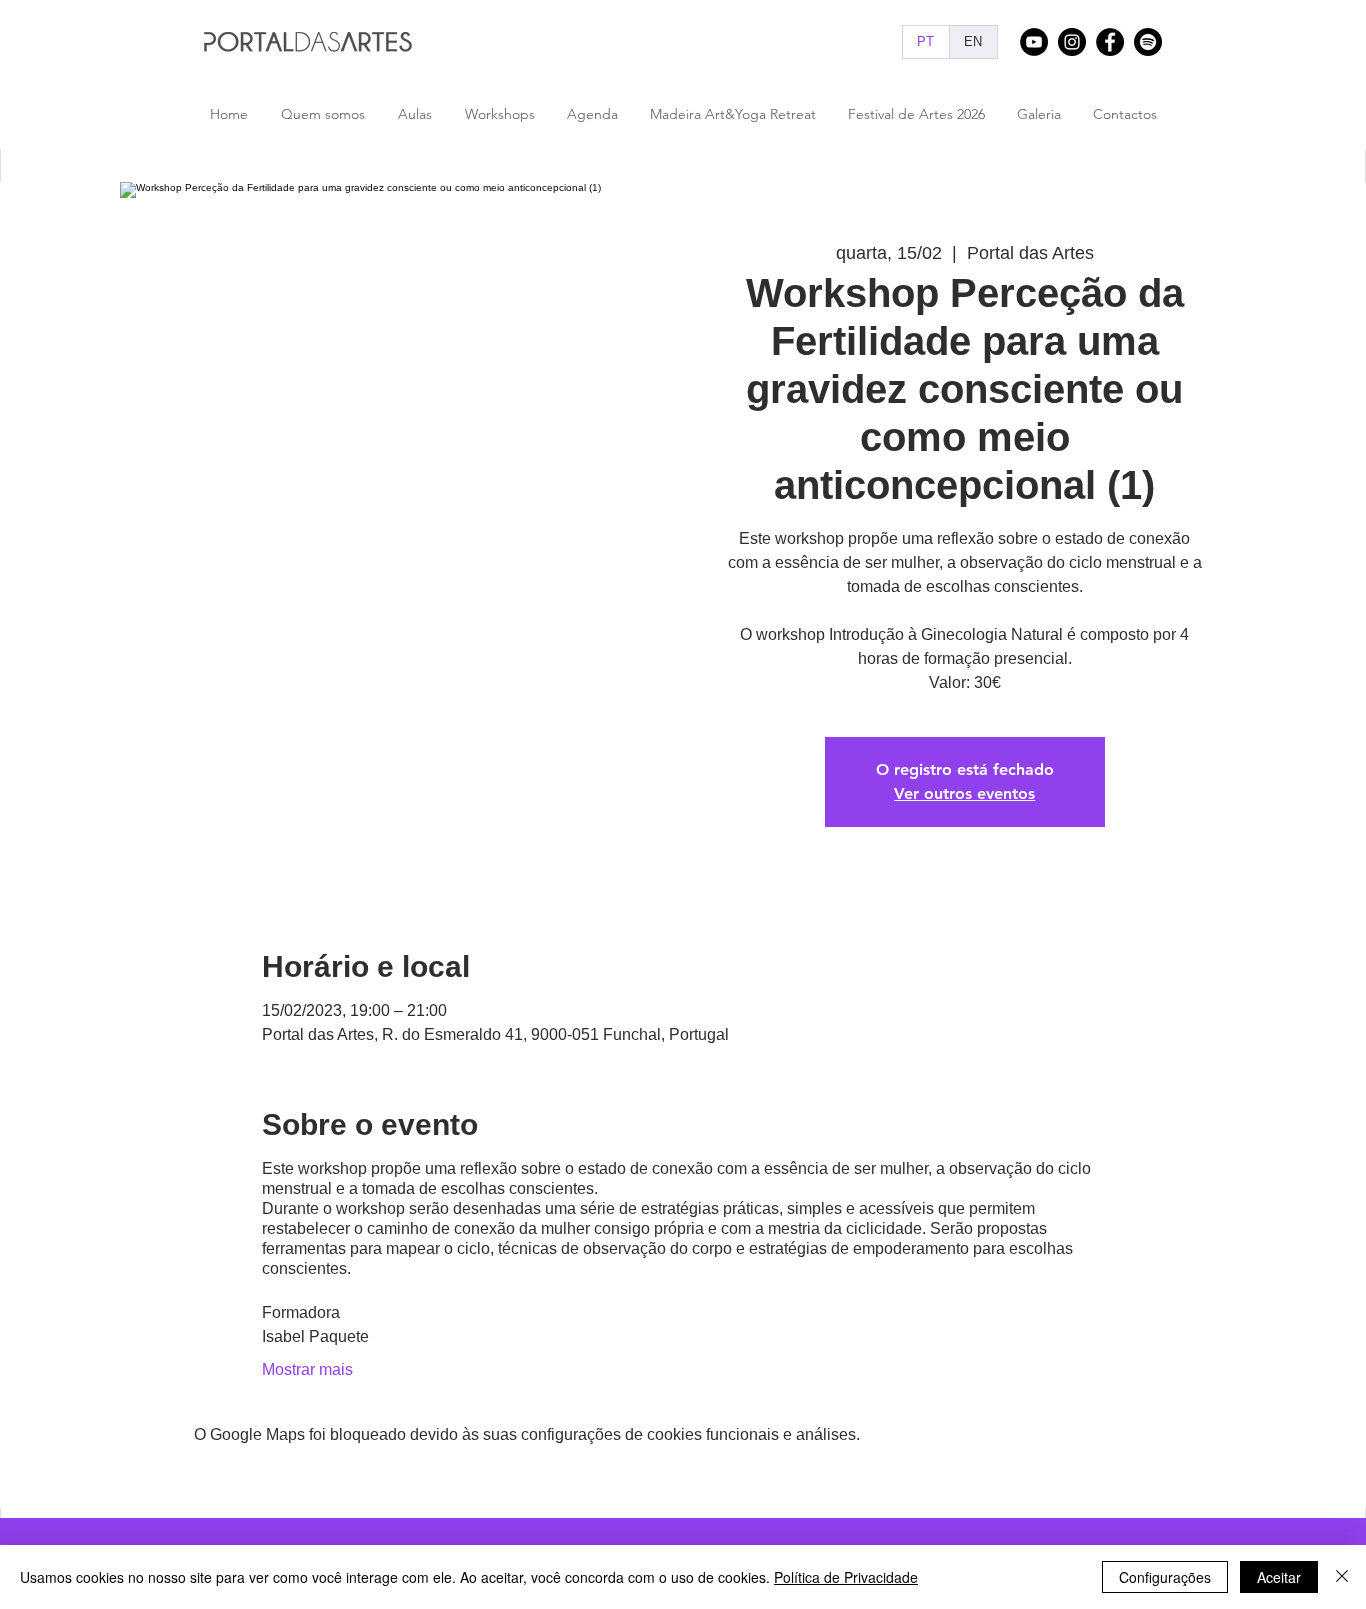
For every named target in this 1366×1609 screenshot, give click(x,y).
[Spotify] (1148, 42)
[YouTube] (1034, 42)
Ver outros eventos (964, 793)
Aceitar (1279, 1577)
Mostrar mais (307, 1369)
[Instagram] (1072, 42)
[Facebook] (1110, 42)
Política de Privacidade (846, 1577)
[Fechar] (1342, 1577)
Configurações (1165, 1577)
